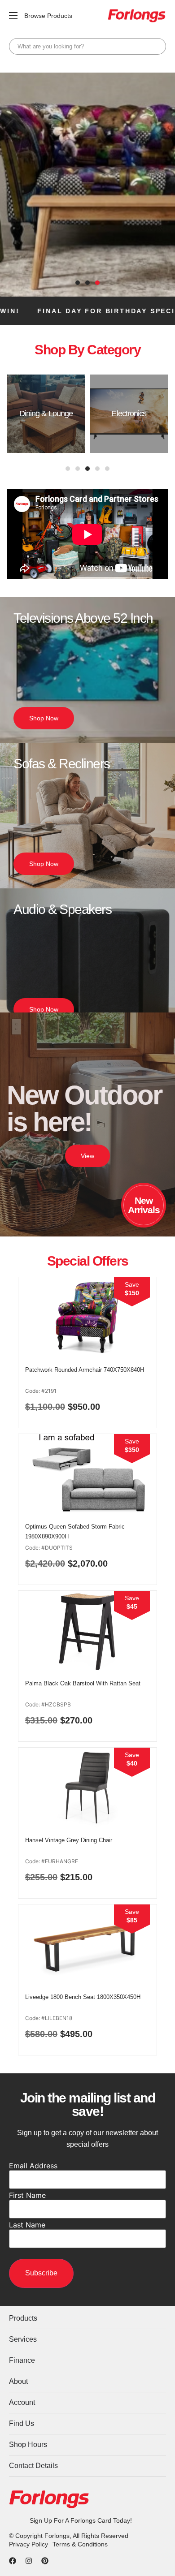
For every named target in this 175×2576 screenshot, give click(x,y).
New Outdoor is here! (84, 1109)
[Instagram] (29, 2561)
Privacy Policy (28, 2544)
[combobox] (87, 46)
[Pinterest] (45, 2561)
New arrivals (144, 1205)
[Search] (157, 46)
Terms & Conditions (80, 2544)
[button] (78, 283)
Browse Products (48, 16)
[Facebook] (13, 2561)
